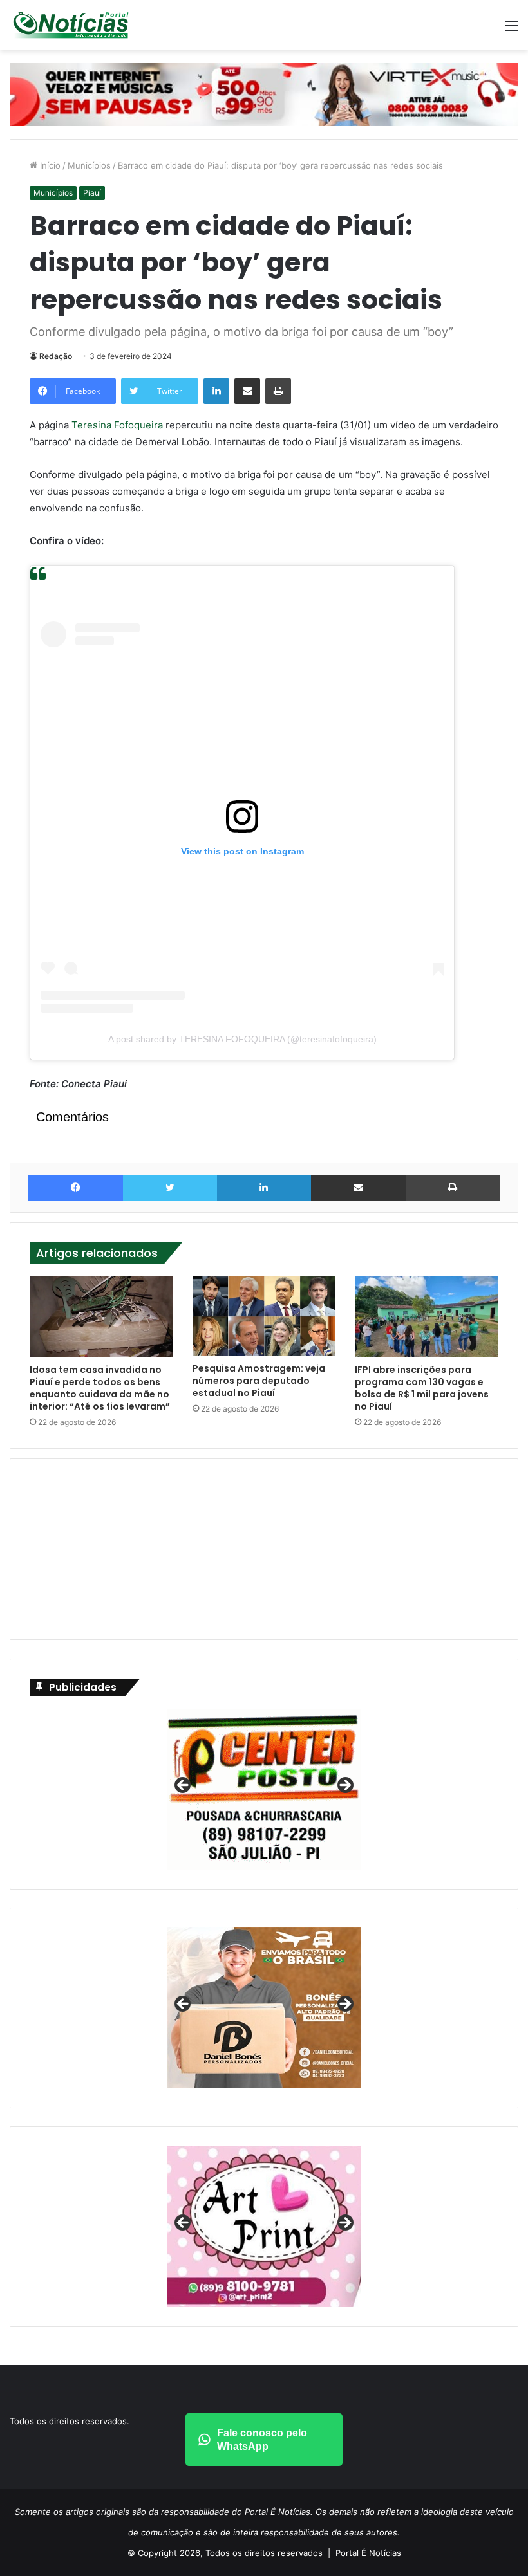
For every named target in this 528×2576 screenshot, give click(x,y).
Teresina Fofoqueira (117, 425)
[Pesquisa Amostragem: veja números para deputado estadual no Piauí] (264, 1316)
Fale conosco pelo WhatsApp (262, 2440)
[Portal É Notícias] (71, 25)
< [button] (184, 1786)
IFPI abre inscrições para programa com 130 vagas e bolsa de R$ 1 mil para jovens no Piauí (422, 1388)
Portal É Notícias (368, 2553)
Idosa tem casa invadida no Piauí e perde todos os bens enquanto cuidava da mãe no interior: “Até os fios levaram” (100, 1388)
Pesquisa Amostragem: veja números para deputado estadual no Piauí (259, 1381)
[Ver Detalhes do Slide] (264, 2008)
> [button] (344, 1786)
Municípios (89, 165)
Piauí (92, 193)
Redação (56, 356)
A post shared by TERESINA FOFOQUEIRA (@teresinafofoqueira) (242, 1039)
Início (49, 165)
